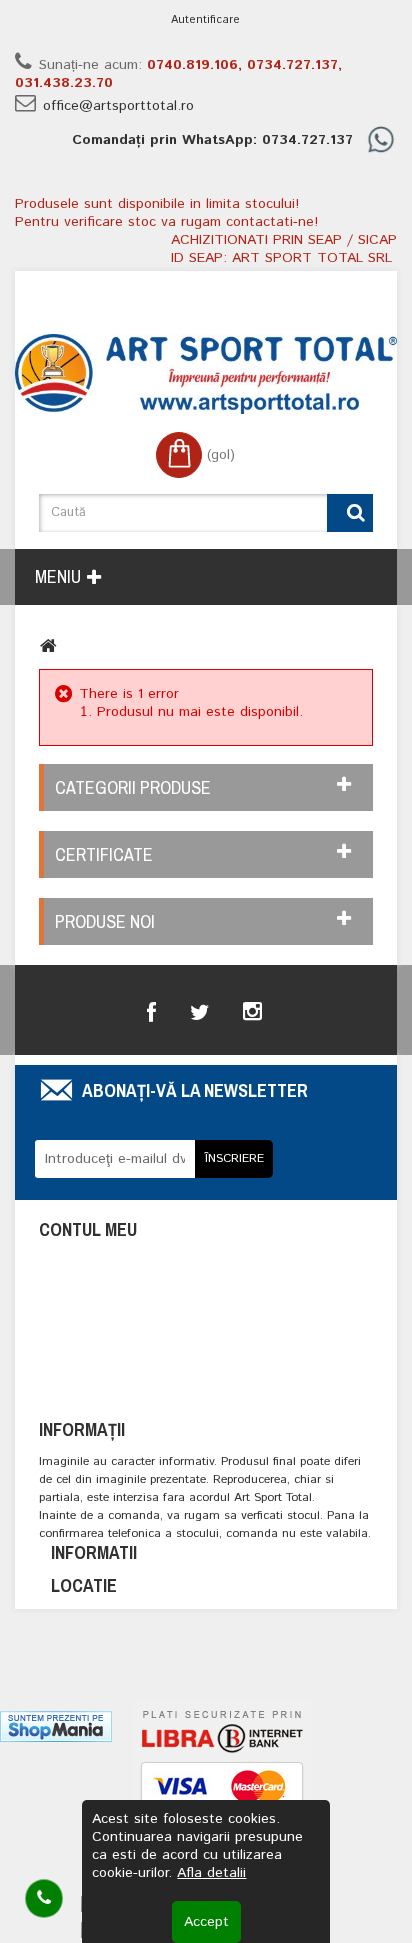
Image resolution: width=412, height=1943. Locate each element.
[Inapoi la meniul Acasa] (48, 646)
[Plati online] (222, 1794)
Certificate (104, 854)
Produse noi (105, 921)
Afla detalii (211, 1873)
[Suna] (44, 1899)
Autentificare (205, 20)
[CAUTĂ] (350, 513)
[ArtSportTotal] (206, 374)
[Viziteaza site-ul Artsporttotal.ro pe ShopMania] (56, 1726)
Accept (206, 1922)
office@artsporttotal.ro (118, 106)
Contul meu (88, 1229)
